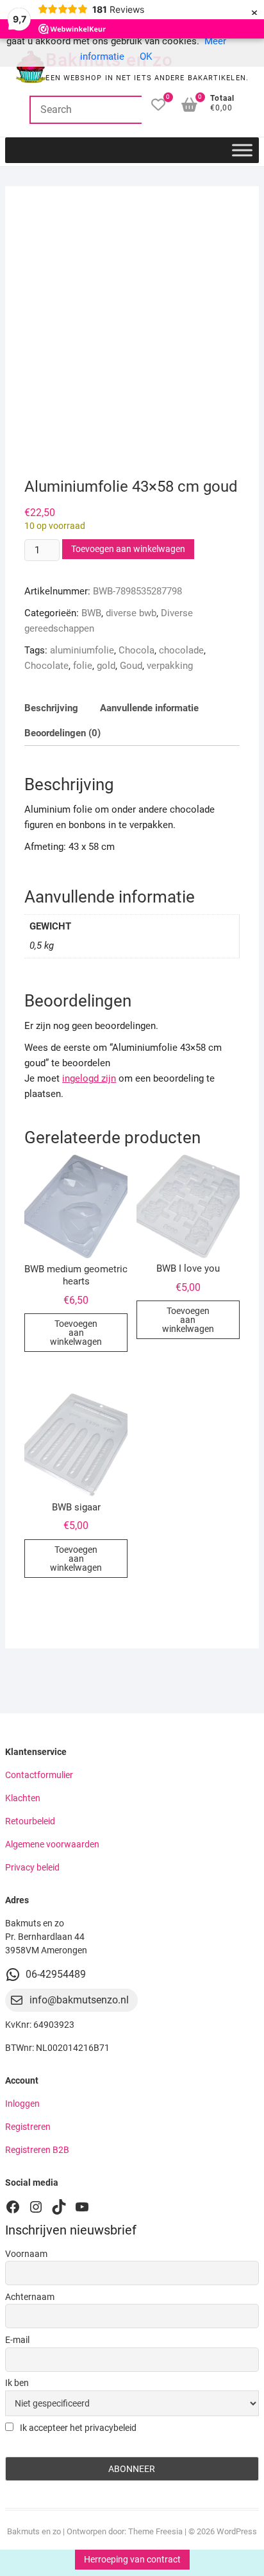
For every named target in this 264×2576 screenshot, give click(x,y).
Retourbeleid (30, 1821)
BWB (91, 613)
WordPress (237, 2531)
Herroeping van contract (132, 2559)
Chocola (136, 650)
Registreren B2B (37, 2150)
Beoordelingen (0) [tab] (62, 733)
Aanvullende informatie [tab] (149, 708)
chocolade (181, 650)
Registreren (28, 2127)
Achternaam (30, 2297)
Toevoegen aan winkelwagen (128, 549)
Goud (131, 666)
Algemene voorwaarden (52, 1844)
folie (83, 666)
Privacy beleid (32, 1867)
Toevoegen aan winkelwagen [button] (76, 1333)
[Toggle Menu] (242, 150)
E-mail (17, 2340)
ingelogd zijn (89, 1078)
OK (146, 56)
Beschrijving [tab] (51, 708)
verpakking (170, 666)
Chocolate (46, 666)
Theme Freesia (155, 2531)
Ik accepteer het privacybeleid (77, 2428)
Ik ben (17, 2383)
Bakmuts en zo (34, 2531)
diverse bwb (131, 613)
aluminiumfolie (82, 650)
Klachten (23, 1798)
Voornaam (26, 2254)
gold (106, 666)
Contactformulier (39, 1775)
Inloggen (22, 2104)
